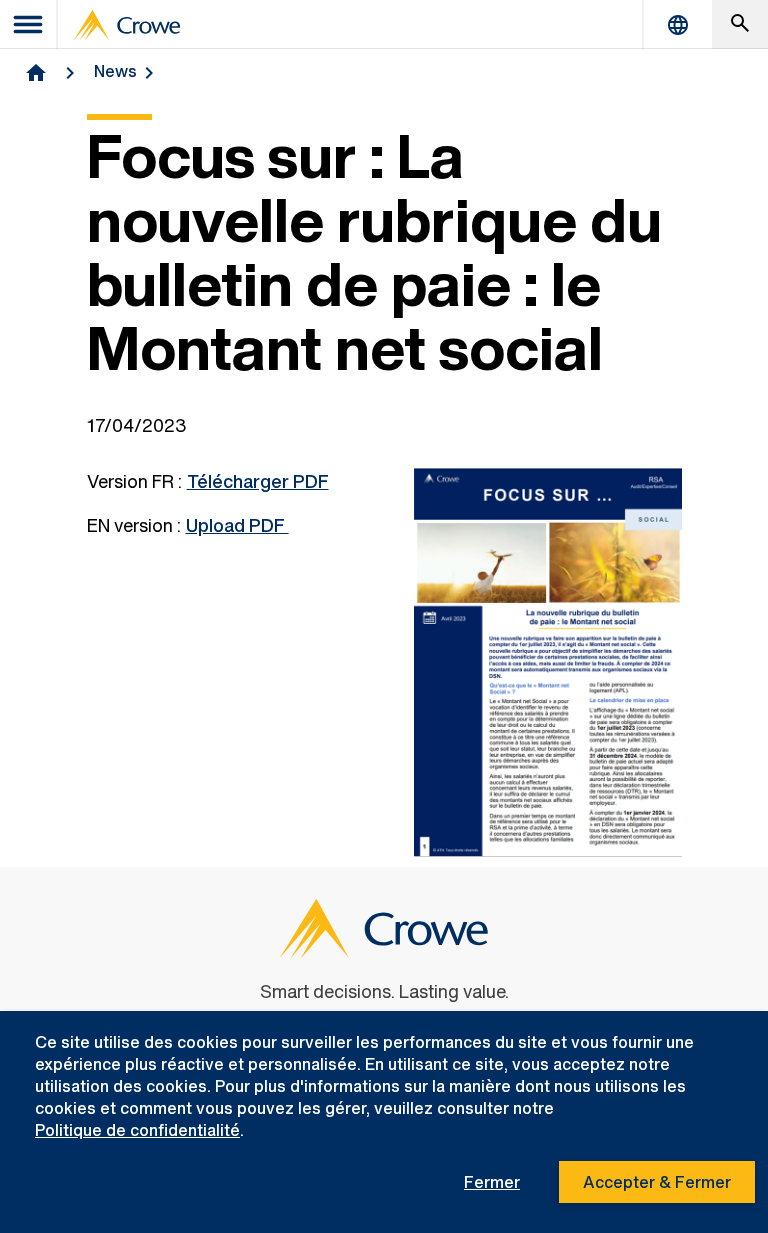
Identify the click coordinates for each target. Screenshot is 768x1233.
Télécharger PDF (258, 481)
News (115, 71)
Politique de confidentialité (137, 1130)
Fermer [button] (492, 1182)
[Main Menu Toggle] (29, 24)
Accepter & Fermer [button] (657, 1182)
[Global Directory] (678, 24)
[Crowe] (127, 25)
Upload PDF (237, 525)
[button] (740, 24)
